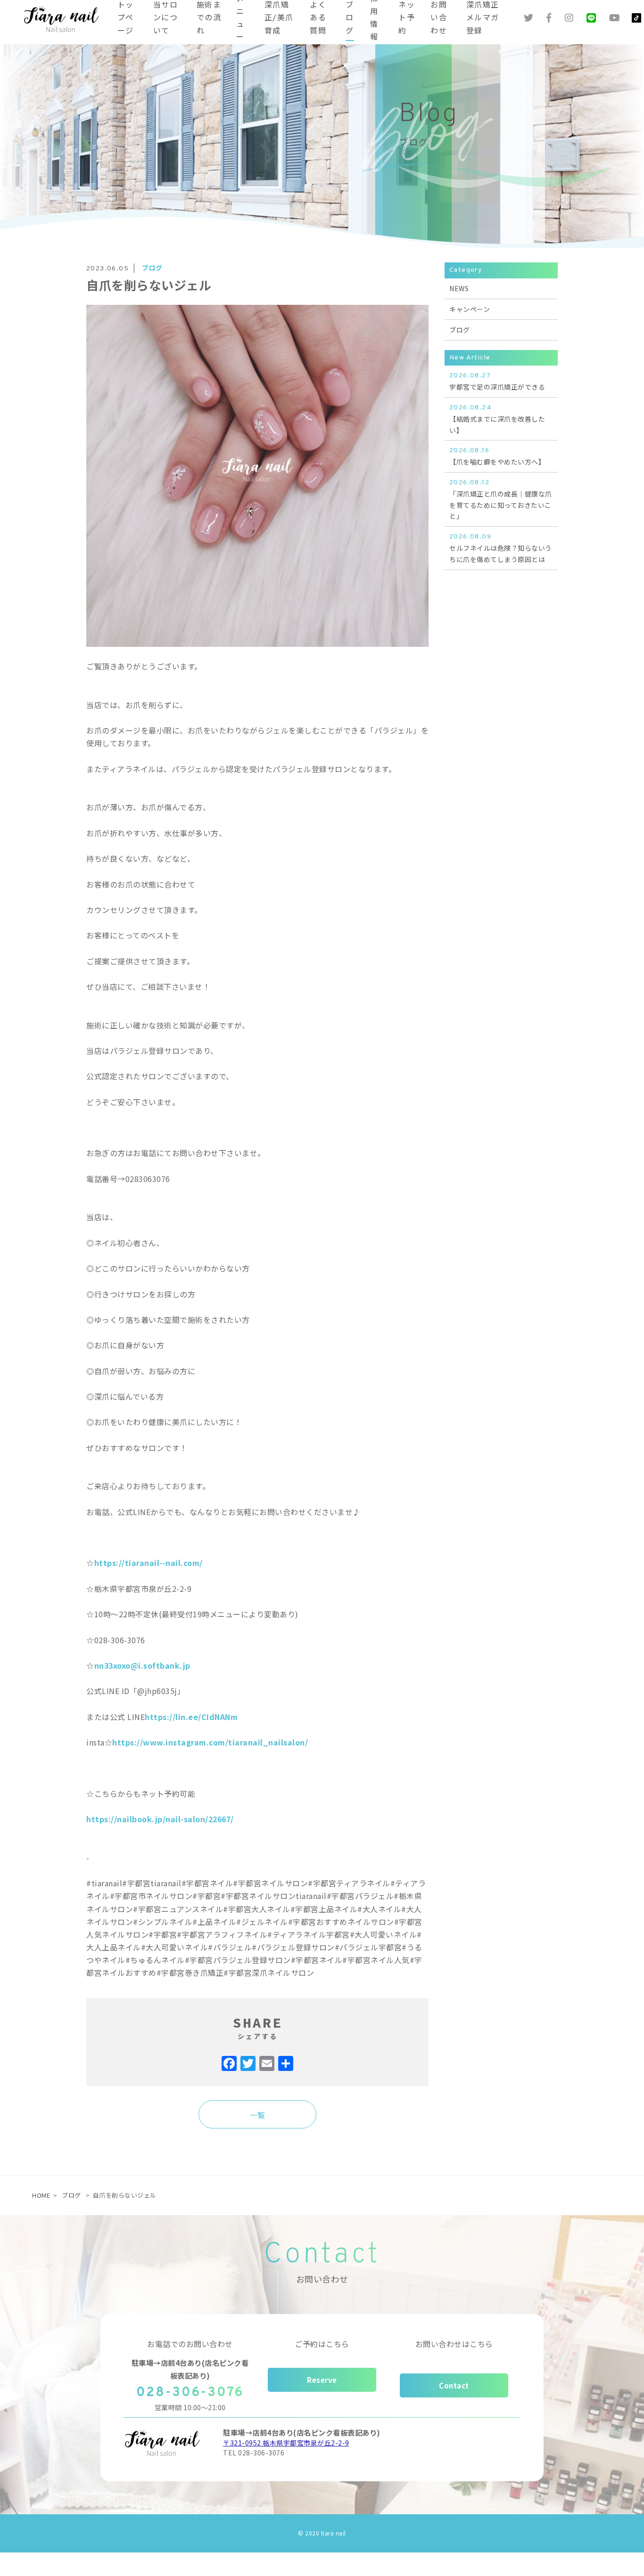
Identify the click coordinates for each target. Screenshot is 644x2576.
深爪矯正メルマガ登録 (483, 18)
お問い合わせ (439, 18)
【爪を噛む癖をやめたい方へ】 (497, 457)
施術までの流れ (209, 18)
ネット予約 (407, 18)
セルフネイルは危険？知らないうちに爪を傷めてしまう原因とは (501, 548)
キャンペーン (470, 309)
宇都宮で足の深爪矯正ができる (497, 382)
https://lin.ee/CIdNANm (191, 1717)
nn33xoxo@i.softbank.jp (142, 1665)
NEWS (459, 288)
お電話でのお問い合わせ (190, 2344)
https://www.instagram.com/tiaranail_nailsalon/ (210, 1742)
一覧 (258, 2115)
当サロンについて (165, 18)
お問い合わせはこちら (454, 2344)
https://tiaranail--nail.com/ (149, 1563)
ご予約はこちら (322, 2344)
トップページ (126, 18)
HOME (41, 2195)
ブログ (350, 18)
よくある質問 (318, 18)
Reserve (322, 2380)
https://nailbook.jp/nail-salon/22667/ (160, 1819)
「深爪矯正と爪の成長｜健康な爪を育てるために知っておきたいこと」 (501, 500)
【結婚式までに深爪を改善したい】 (497, 419)
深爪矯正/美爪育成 (279, 18)
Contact (454, 2385)
